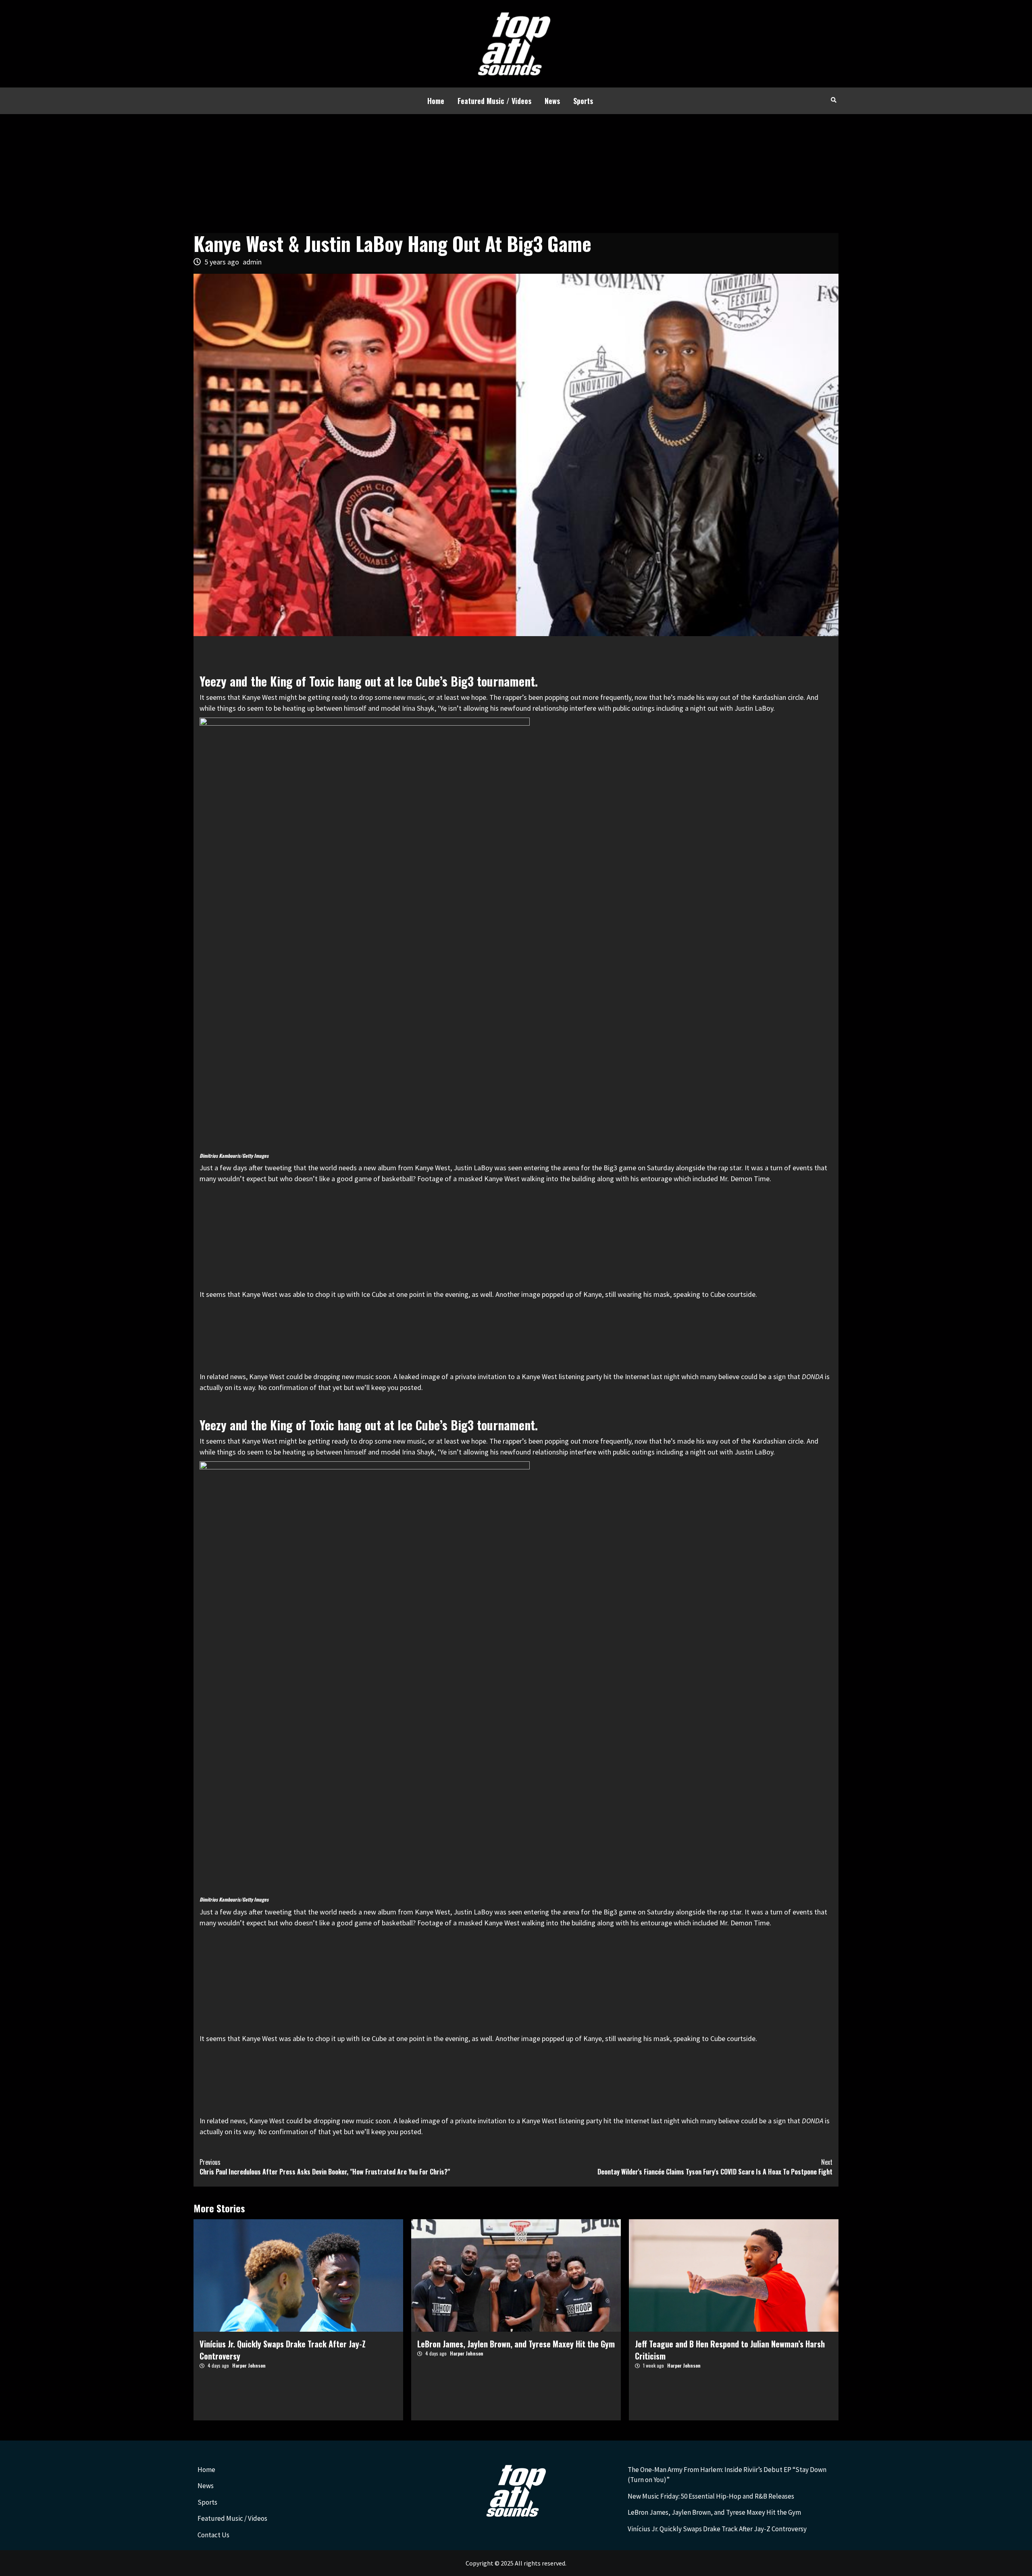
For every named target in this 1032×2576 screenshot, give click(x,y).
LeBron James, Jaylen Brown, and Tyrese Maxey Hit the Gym (516, 2344)
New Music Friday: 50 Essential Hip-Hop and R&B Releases (711, 2496)
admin (252, 262)
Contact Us (213, 2535)
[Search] (833, 100)
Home (436, 101)
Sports (583, 101)
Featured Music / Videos (494, 101)
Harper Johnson (249, 2365)
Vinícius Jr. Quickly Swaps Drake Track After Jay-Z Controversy (717, 2529)
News (552, 101)
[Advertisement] (516, 175)
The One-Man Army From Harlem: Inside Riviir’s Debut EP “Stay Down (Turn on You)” (727, 2475)
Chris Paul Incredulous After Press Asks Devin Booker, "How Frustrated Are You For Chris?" (325, 2167)
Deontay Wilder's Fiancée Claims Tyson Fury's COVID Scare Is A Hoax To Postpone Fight (715, 2167)
